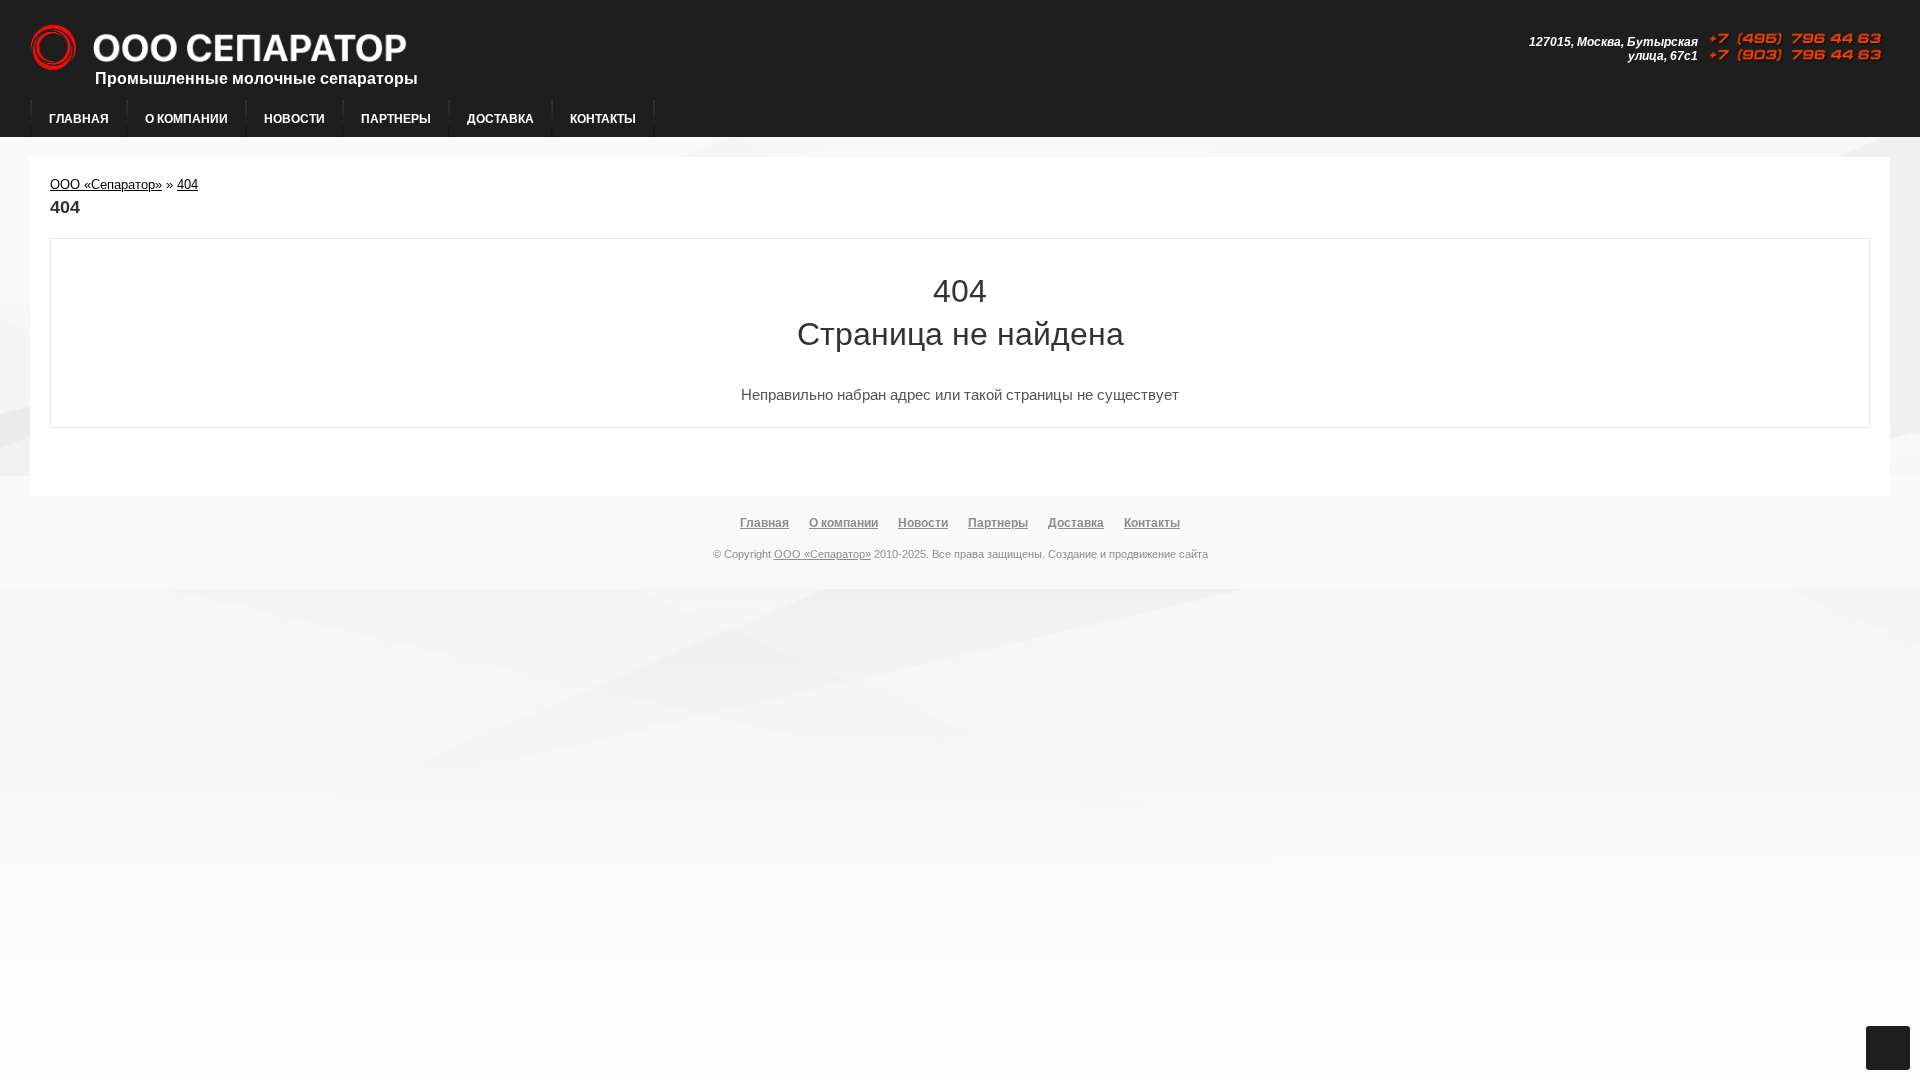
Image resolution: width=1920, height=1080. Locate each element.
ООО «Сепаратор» (106, 184)
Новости (294, 119)
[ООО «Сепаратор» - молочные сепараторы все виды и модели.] (353, 91)
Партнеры (396, 119)
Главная (79, 119)
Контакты (603, 119)
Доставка (500, 119)
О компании (186, 119)
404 (187, 184)
